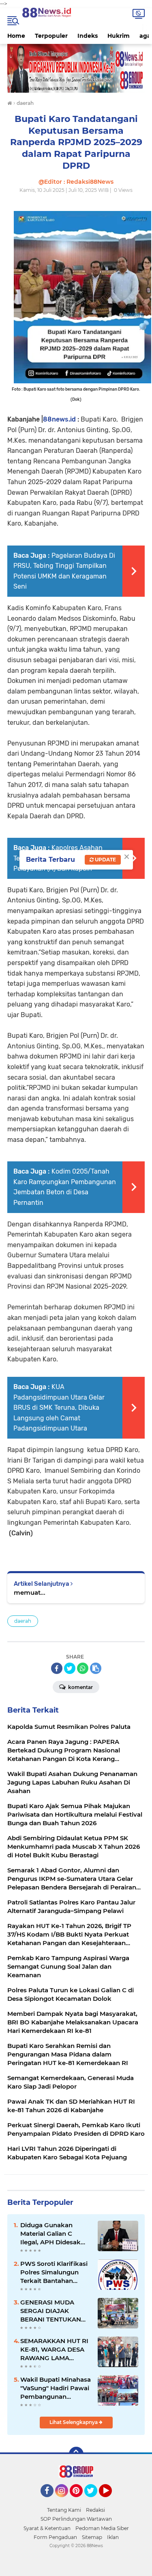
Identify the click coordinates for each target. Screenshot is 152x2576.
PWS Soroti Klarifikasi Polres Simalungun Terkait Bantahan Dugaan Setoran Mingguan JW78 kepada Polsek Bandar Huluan (55, 2272)
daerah (23, 1621)
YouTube (111, 2501)
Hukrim (119, 36)
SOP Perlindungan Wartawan (76, 2519)
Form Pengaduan (55, 2537)
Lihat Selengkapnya (74, 2422)
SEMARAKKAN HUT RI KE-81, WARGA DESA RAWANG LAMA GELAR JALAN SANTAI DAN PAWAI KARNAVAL (54, 2350)
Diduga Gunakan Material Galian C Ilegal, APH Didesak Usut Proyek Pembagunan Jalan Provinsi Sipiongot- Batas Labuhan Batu (51, 2234)
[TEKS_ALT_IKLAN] (76, 68)
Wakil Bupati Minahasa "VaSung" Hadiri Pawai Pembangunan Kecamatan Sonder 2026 (56, 2388)
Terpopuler (51, 36)
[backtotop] (76, 2454)
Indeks (88, 36)
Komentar (80, 1687)
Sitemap (92, 2537)
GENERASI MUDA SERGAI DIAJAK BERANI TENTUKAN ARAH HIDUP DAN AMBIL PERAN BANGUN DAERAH (51, 2311)
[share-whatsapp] (83, 1668)
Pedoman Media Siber (102, 2528)
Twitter (94, 2501)
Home (16, 36)
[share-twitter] (70, 1668)
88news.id (59, 419)
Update (105, 860)
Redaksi (95, 2510)
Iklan (113, 2537)
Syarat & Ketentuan (47, 2528)
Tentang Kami (64, 2510)
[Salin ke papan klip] (96, 1668)
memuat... (30, 1592)
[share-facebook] (57, 1668)
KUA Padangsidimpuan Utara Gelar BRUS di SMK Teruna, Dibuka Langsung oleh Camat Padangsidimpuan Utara (59, 1408)
